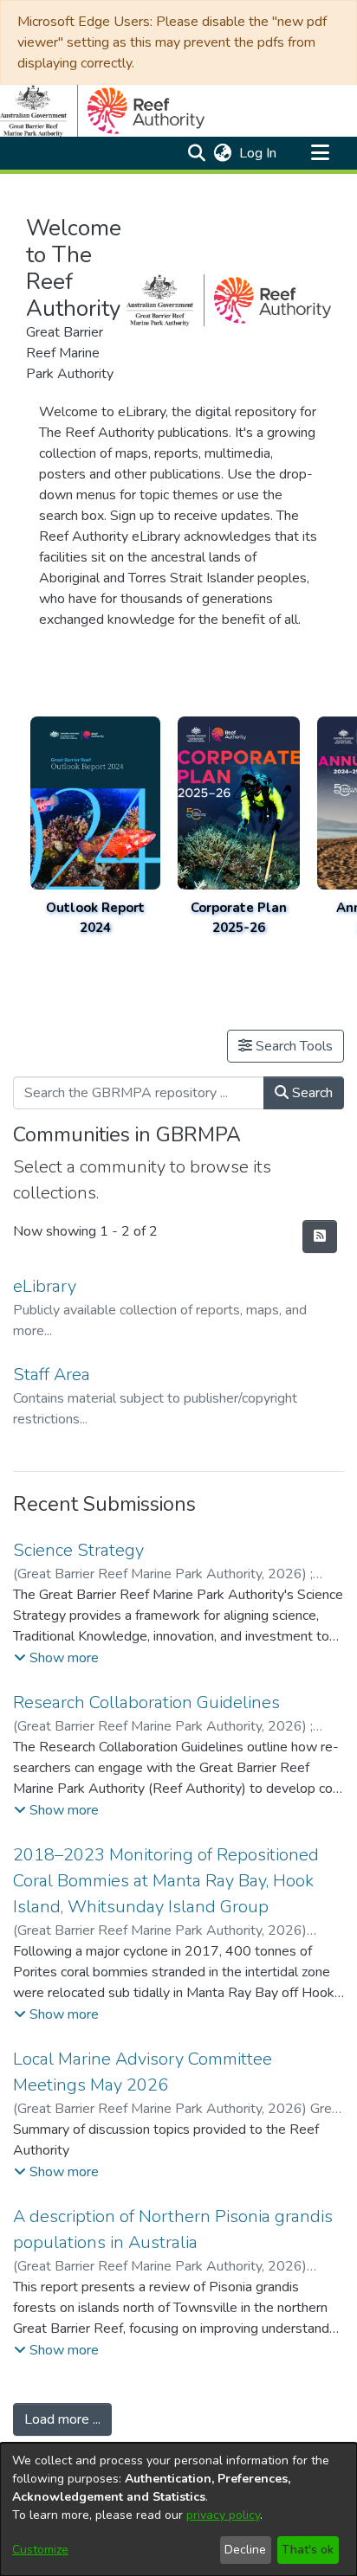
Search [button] (311, 1093)
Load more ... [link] (62, 2419)
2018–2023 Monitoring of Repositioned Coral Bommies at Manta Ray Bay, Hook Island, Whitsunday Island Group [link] (166, 1881)
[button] (196, 153)
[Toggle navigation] (320, 153)
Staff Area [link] (52, 1375)
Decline (245, 2550)
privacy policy (223, 2515)
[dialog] (178, 2509)
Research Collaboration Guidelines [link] (146, 1702)
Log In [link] (259, 153)
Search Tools (292, 1046)
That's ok (308, 2550)
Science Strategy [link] (78, 1550)
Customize (40, 2550)
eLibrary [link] (45, 1286)
